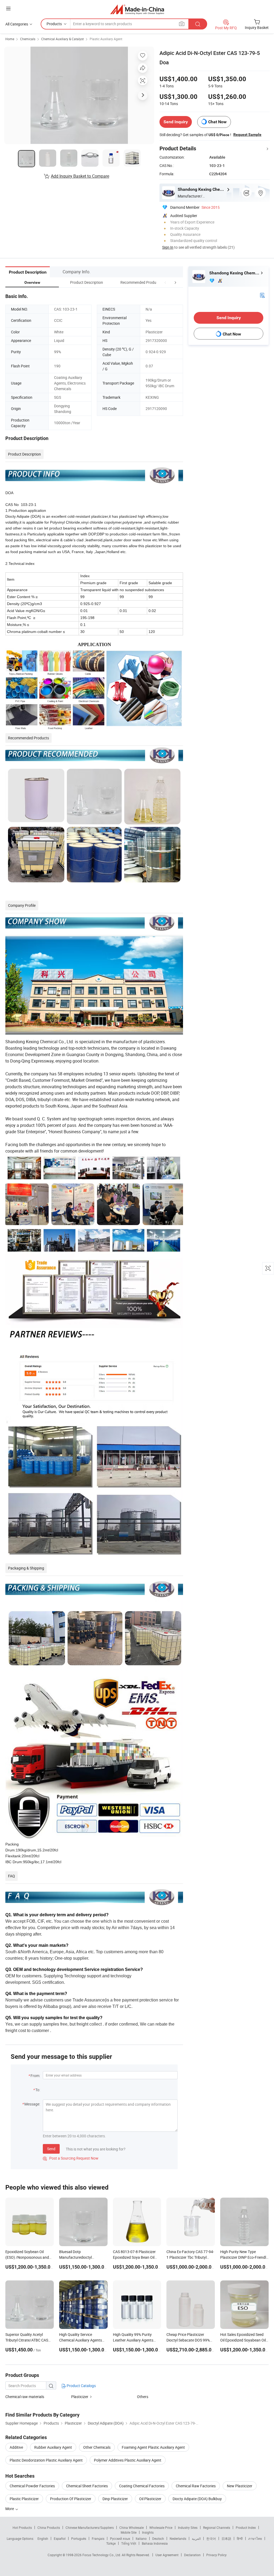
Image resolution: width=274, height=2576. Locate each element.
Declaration (192, 2555)
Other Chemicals (97, 2447)
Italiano (141, 2538)
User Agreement (167, 2555)
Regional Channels (217, 2527)
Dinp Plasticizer (115, 2499)
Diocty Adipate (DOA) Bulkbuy (197, 2499)
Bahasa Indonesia (155, 2543)
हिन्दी (240, 2538)
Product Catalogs (81, 2386)
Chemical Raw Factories (196, 2486)
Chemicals (28, 39)
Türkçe (111, 2543)
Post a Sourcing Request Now (71, 2158)
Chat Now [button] (217, 122)
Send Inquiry (176, 122)
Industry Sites (188, 2527)
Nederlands (178, 2538)
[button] (165, 282)
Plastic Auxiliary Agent (106, 39)
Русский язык (120, 2538)
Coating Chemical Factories (142, 2486)
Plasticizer (80, 2397)
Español (60, 2538)
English (43, 2538)
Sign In (168, 247)
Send (51, 2149)
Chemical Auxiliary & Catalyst (62, 39)
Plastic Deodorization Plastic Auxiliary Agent (46, 2460)
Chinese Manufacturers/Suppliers (90, 2527)
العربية (196, 2538)
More (10, 2509)
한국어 (211, 2538)
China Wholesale (132, 2527)
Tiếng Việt (129, 2543)
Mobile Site (129, 2532)
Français (98, 2538)
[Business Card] (262, 295)
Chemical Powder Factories (32, 2486)
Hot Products (22, 2527)
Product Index (246, 2527)
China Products (49, 2527)
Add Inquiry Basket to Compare (80, 176)
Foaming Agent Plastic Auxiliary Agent (153, 2447)
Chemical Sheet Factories (87, 2486)
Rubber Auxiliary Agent (53, 2447)
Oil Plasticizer (150, 2499)
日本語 (226, 2538)
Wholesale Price (161, 2527)
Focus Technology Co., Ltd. (102, 2555)
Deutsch (158, 2538)
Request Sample (247, 135)
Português (79, 2538)
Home (10, 39)
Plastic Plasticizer (24, 2499)
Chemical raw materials (25, 2397)
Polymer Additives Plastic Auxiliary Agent (128, 2460)
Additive (16, 2447)
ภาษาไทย (255, 2538)
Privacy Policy (216, 2555)
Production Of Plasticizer (71, 2499)
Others (143, 2397)
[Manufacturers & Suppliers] (137, 9)
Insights (148, 2532)
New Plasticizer (240, 2486)
